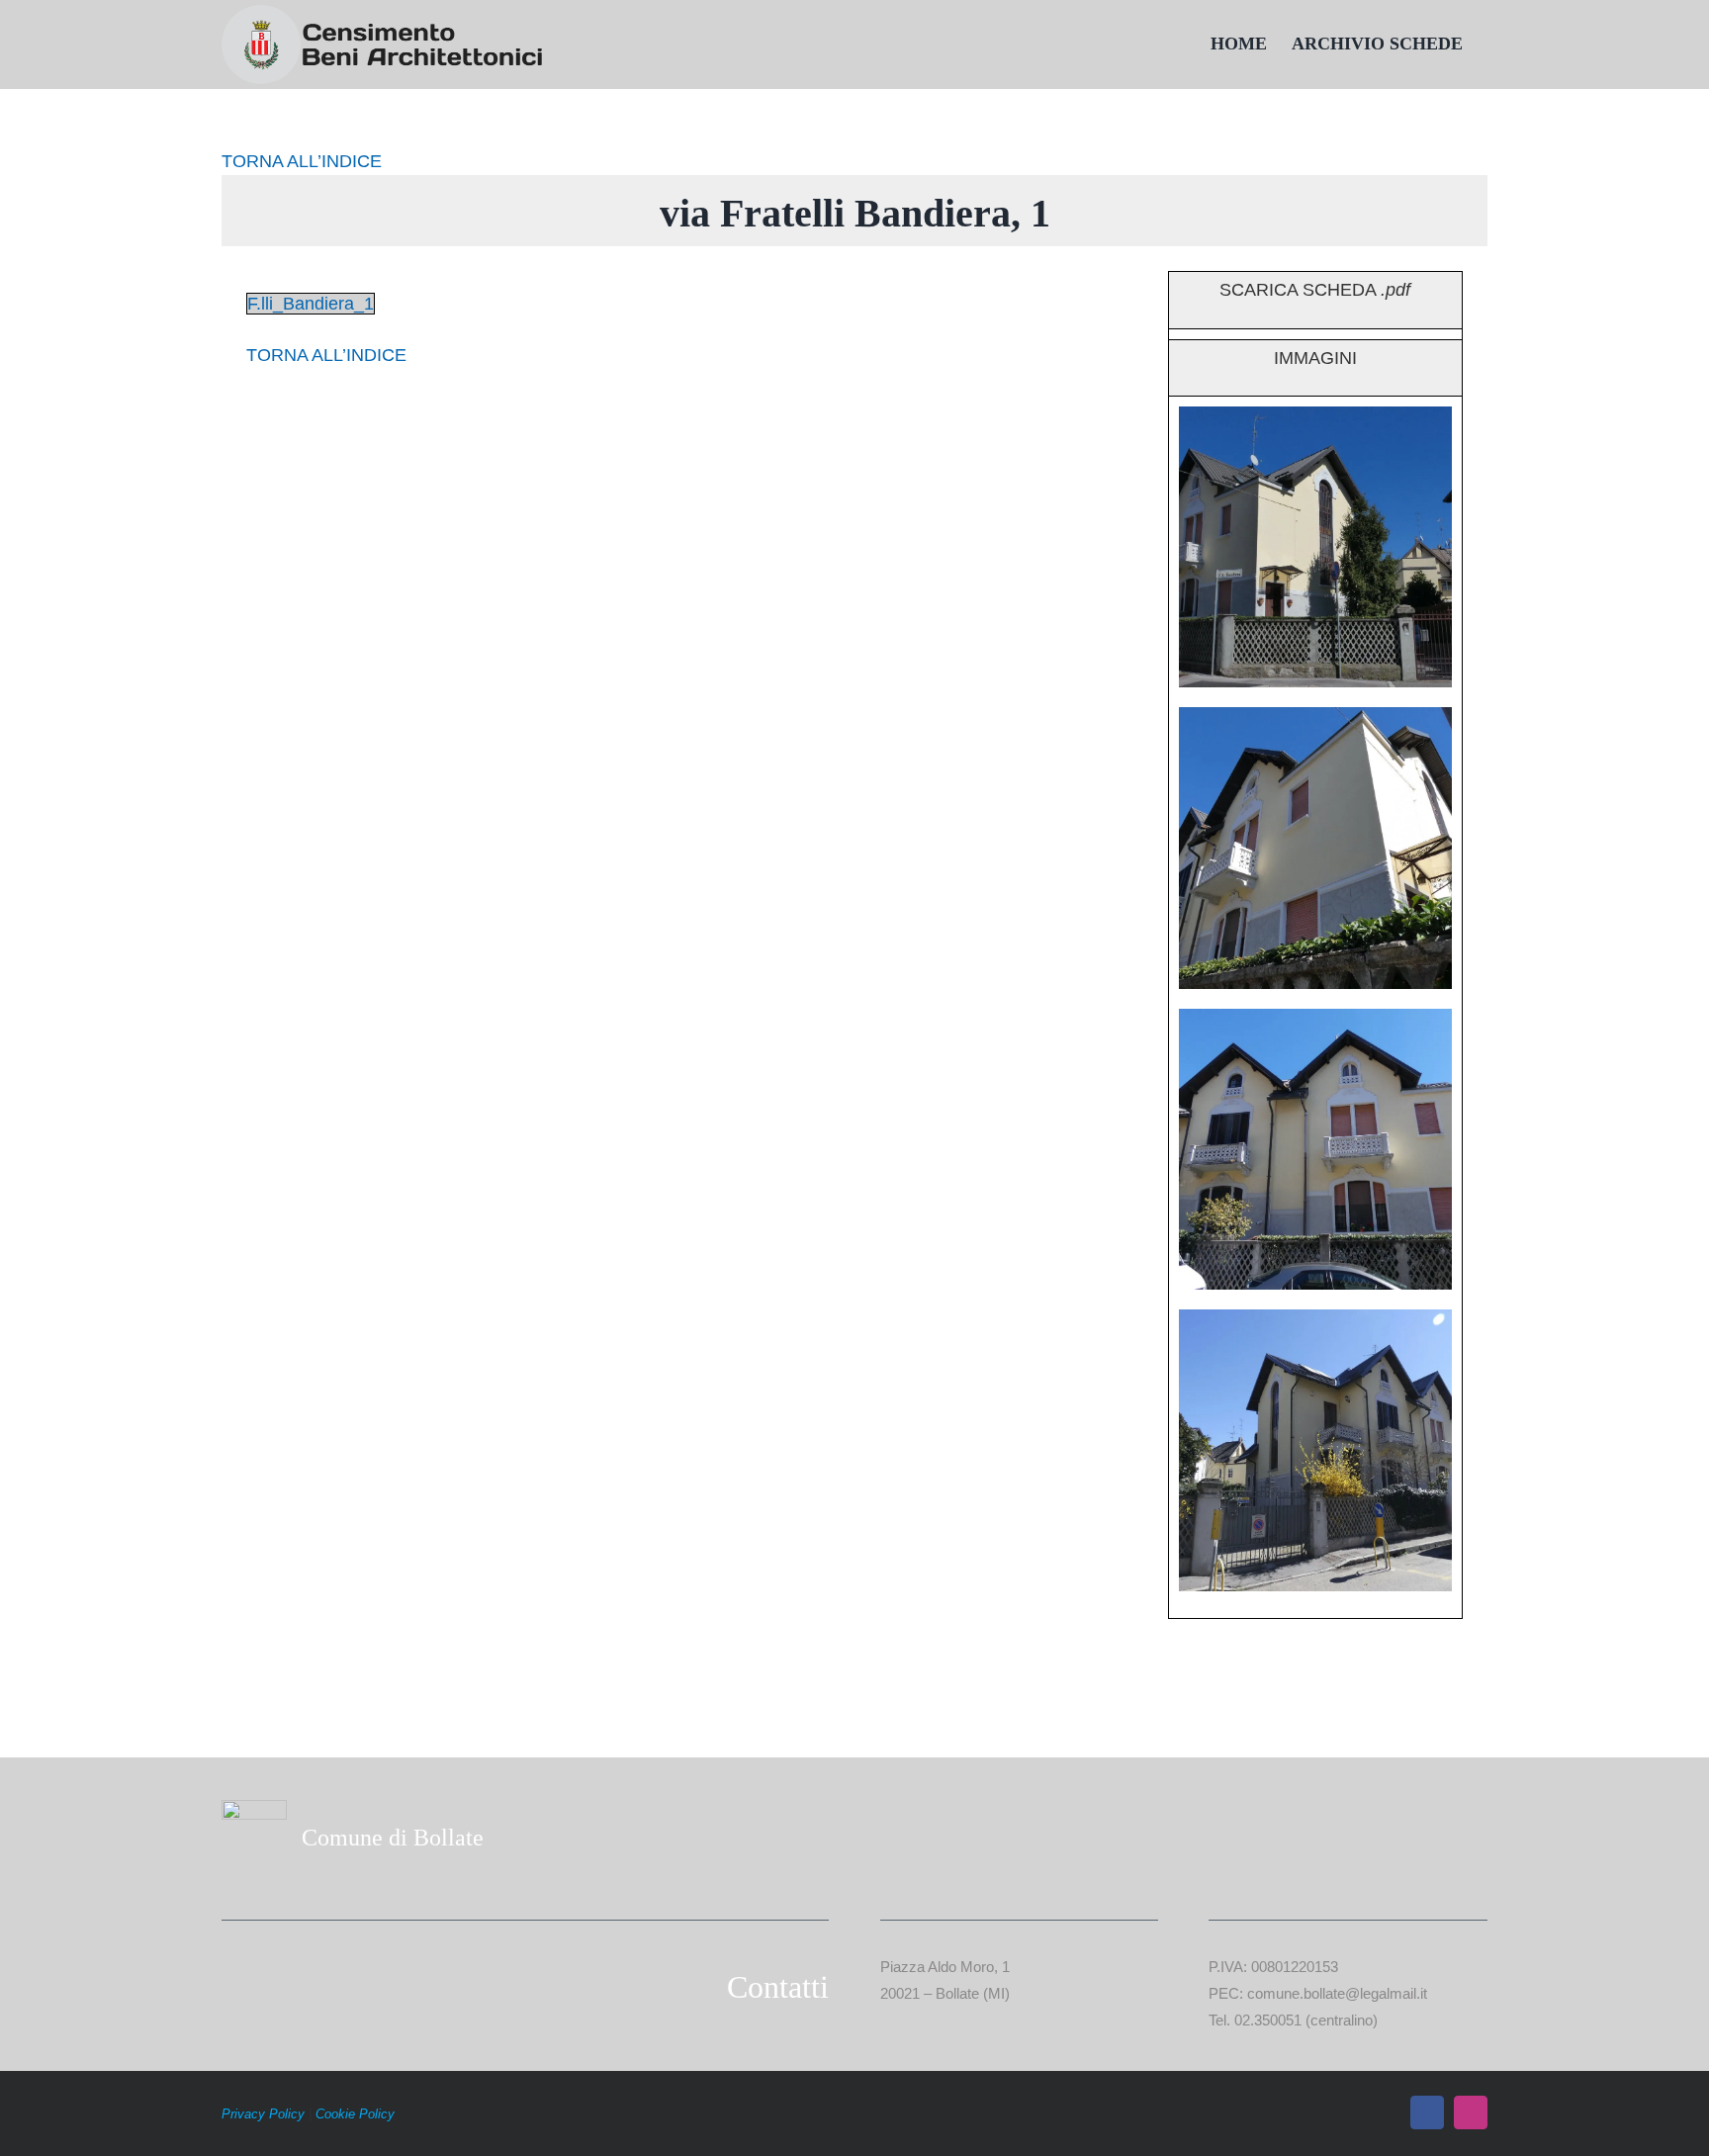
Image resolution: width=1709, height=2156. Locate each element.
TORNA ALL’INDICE (302, 161)
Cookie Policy (355, 2114)
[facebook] (1427, 2112)
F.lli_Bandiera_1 (311, 304)
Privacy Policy (263, 2114)
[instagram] (1471, 2112)
